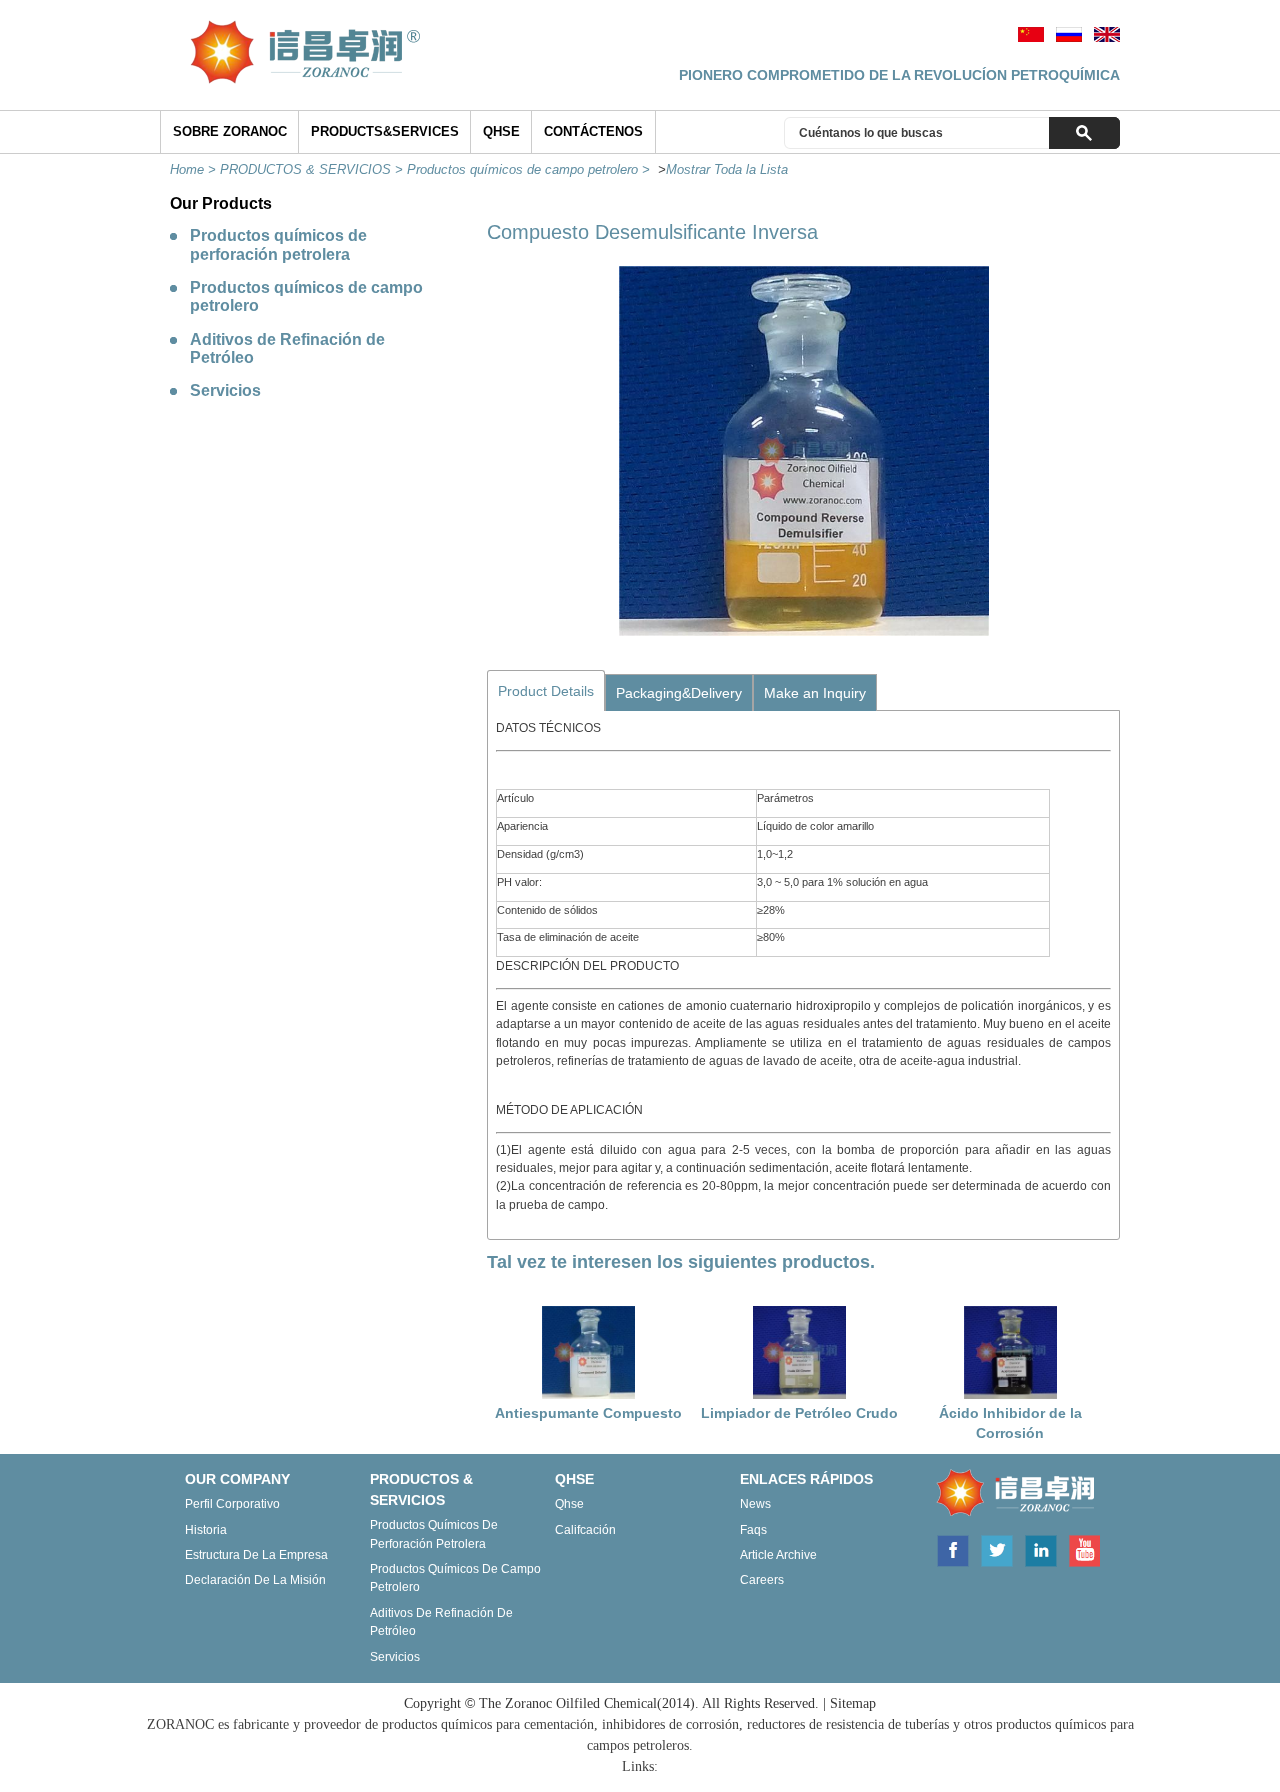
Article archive (778, 1555)
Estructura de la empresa (256, 1555)
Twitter (997, 1549)
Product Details (546, 691)
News (755, 1504)
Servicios (225, 390)
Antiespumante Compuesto (588, 1413)
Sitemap (853, 1703)
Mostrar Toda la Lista (727, 169)
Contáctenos (593, 131)
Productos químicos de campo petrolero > (530, 169)
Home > (195, 169)
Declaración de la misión (255, 1580)
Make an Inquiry (815, 693)
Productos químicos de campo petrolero (306, 296)
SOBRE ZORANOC (230, 131)
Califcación (585, 1530)
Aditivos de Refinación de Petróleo (287, 348)
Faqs (753, 1530)
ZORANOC (1011, 1494)
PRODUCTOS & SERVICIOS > (313, 169)
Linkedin (1041, 1549)
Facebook (952, 1549)
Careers (762, 1580)
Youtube (1084, 1549)
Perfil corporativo (232, 1504)
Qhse (569, 1504)
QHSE (501, 131)
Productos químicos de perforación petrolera (278, 244)
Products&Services (385, 131)
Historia (206, 1530)
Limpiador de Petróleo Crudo (799, 1413)
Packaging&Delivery (679, 693)
